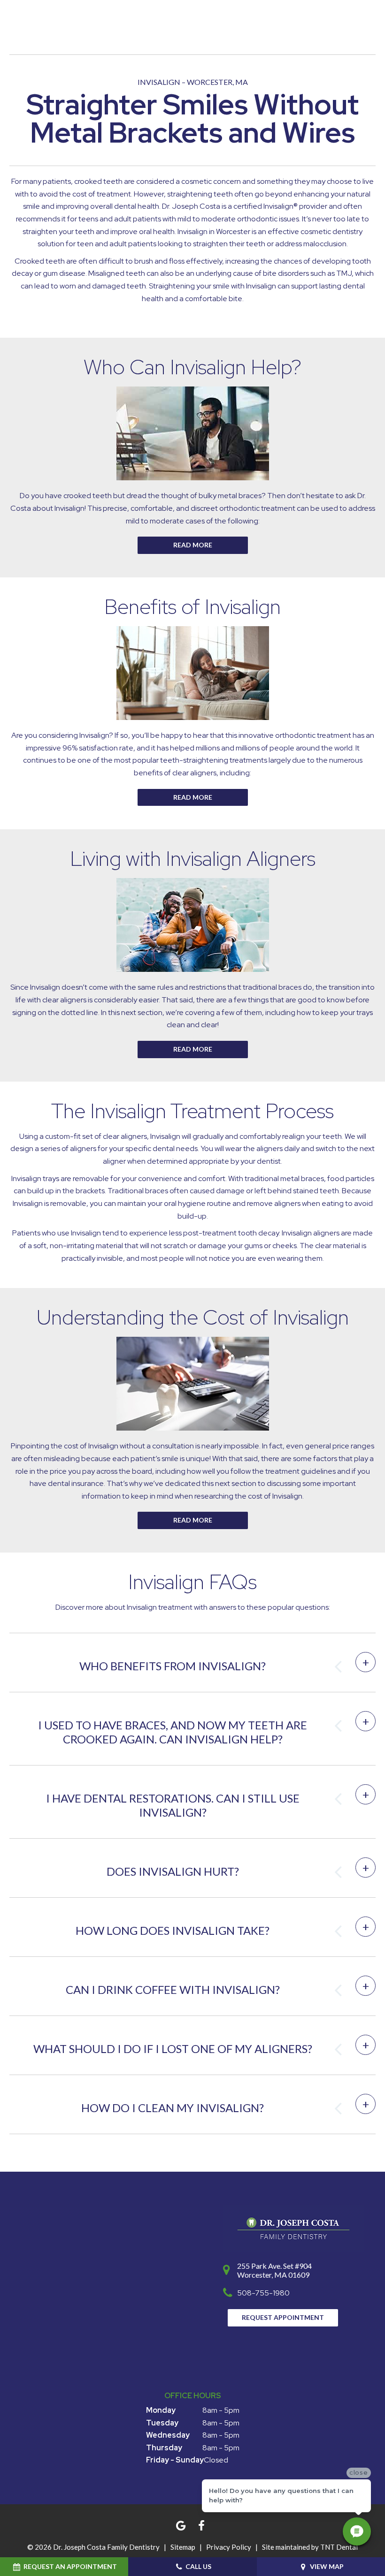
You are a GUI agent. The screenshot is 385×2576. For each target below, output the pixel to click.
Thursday (164, 2448)
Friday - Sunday (175, 2460)
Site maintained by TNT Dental (310, 2547)
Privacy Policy (229, 2547)
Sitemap (183, 2547)
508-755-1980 (263, 2293)
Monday (161, 2410)
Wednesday (168, 2435)
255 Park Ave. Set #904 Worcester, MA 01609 (274, 2270)
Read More (193, 797)
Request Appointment (283, 2317)
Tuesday (162, 2423)
